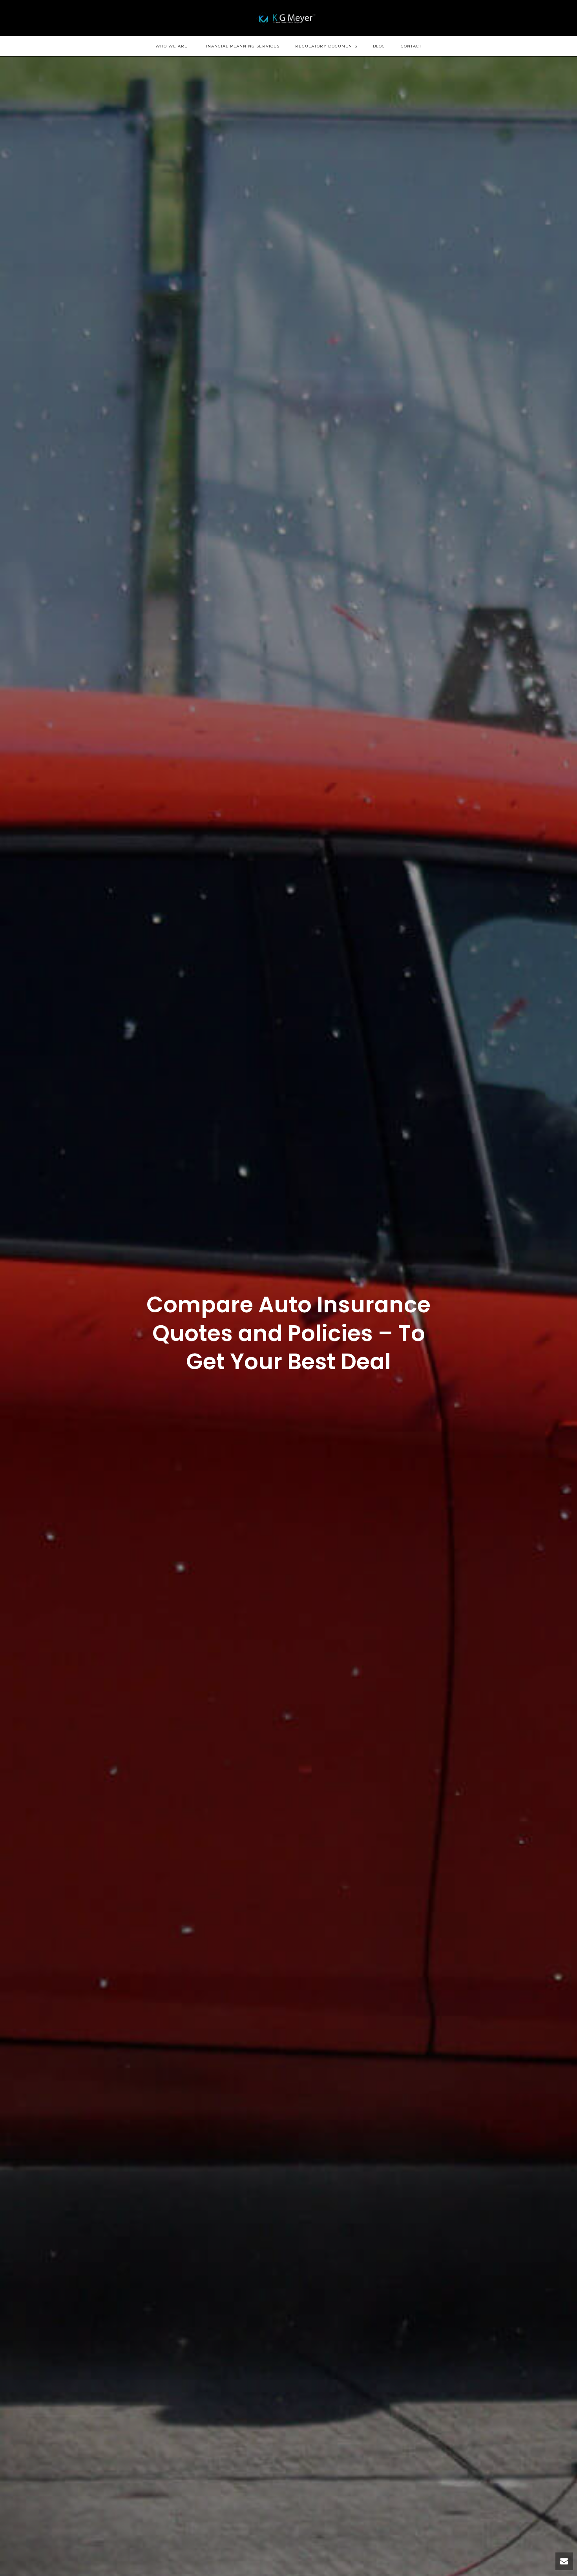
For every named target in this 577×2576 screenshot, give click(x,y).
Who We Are (172, 46)
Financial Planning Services (241, 46)
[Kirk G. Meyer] (288, 18)
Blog (379, 46)
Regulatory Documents (326, 46)
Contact (411, 46)
